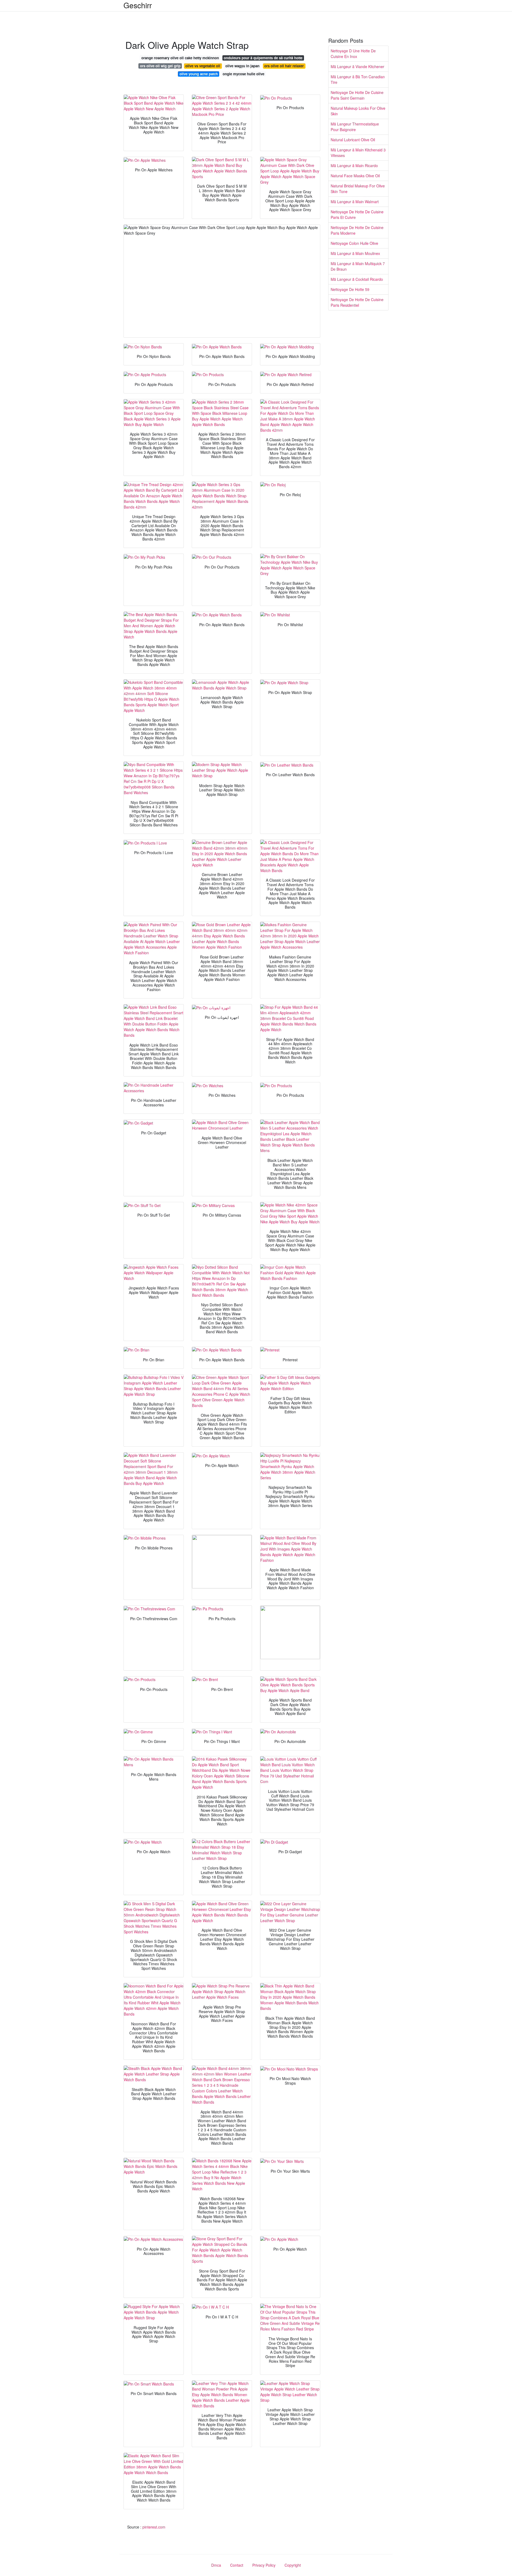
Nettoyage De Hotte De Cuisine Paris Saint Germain (357, 95)
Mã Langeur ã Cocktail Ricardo (357, 279)
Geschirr (138, 5)
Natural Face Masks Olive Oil (355, 176)
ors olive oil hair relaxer (284, 66)
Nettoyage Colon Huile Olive (354, 243)
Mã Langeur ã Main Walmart (355, 202)
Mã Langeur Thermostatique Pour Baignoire (355, 127)
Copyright (293, 2565)
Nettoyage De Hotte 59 (350, 289)
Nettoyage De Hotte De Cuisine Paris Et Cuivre (357, 214)
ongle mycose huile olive (243, 74)
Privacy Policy (264, 2565)
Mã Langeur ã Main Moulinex (355, 253)
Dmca (216, 2565)
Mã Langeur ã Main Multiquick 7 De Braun (358, 266)
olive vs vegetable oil (203, 66)
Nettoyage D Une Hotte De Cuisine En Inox (353, 54)
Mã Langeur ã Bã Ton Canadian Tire (358, 79)
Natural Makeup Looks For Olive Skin (358, 111)
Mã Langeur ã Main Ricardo (354, 165)
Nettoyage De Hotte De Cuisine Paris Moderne (357, 230)
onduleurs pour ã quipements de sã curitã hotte (263, 58)
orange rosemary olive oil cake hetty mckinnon (180, 58)
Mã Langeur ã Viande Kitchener (357, 66)
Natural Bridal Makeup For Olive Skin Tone (358, 189)
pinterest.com (154, 2527)
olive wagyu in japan (242, 66)
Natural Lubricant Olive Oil (353, 140)
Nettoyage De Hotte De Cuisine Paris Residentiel (357, 302)
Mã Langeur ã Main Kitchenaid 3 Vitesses (358, 153)
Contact (237, 2565)
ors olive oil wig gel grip (160, 66)
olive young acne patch (199, 74)
